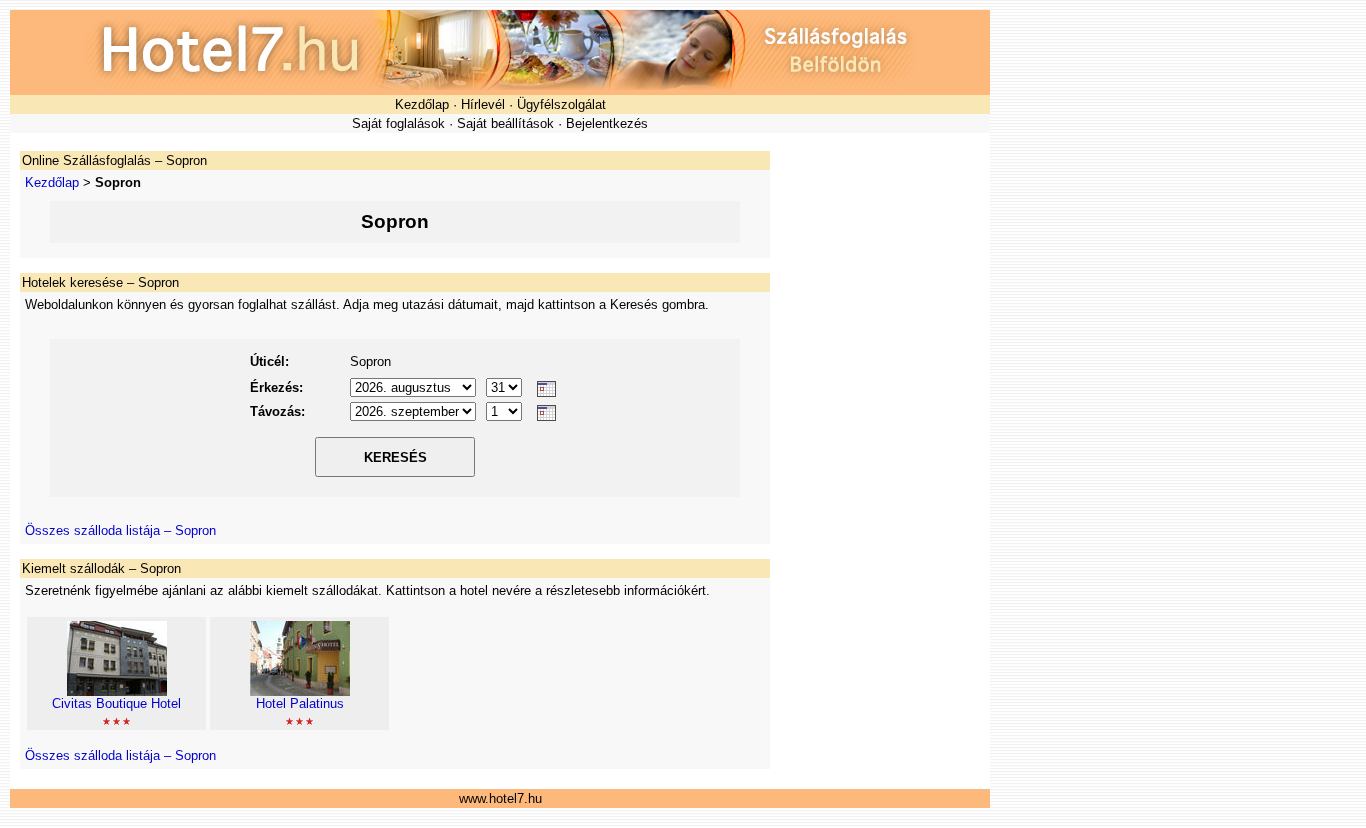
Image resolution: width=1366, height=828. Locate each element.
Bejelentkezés (607, 123)
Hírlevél (483, 104)
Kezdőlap (422, 104)
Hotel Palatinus (300, 703)
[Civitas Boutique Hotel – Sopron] (117, 691)
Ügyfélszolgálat (561, 104)
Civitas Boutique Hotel (116, 703)
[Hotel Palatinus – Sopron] (300, 691)
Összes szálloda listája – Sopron (120, 530)
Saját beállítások (505, 123)
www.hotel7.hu (500, 798)
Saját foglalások (398, 123)
